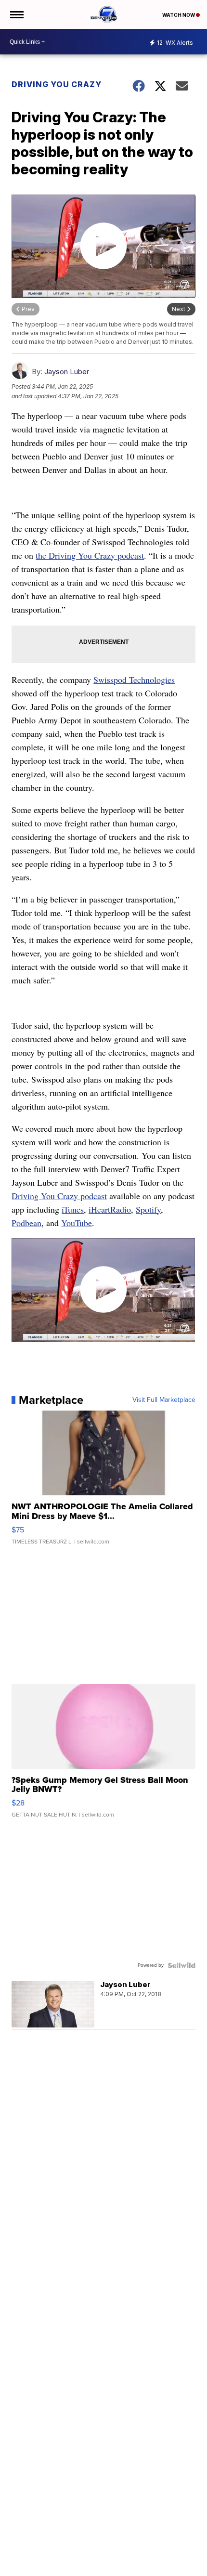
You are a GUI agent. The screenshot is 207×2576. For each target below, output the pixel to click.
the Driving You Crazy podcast (90, 555)
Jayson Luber (67, 372)
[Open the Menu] (16, 14)
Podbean (26, 1223)
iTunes (73, 1209)
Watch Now (179, 15)
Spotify (148, 1209)
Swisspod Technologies (134, 680)
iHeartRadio (110, 1209)
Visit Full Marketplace (164, 1400)
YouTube (77, 1223)
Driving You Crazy (57, 84)
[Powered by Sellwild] (181, 1965)
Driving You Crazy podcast (59, 1196)
